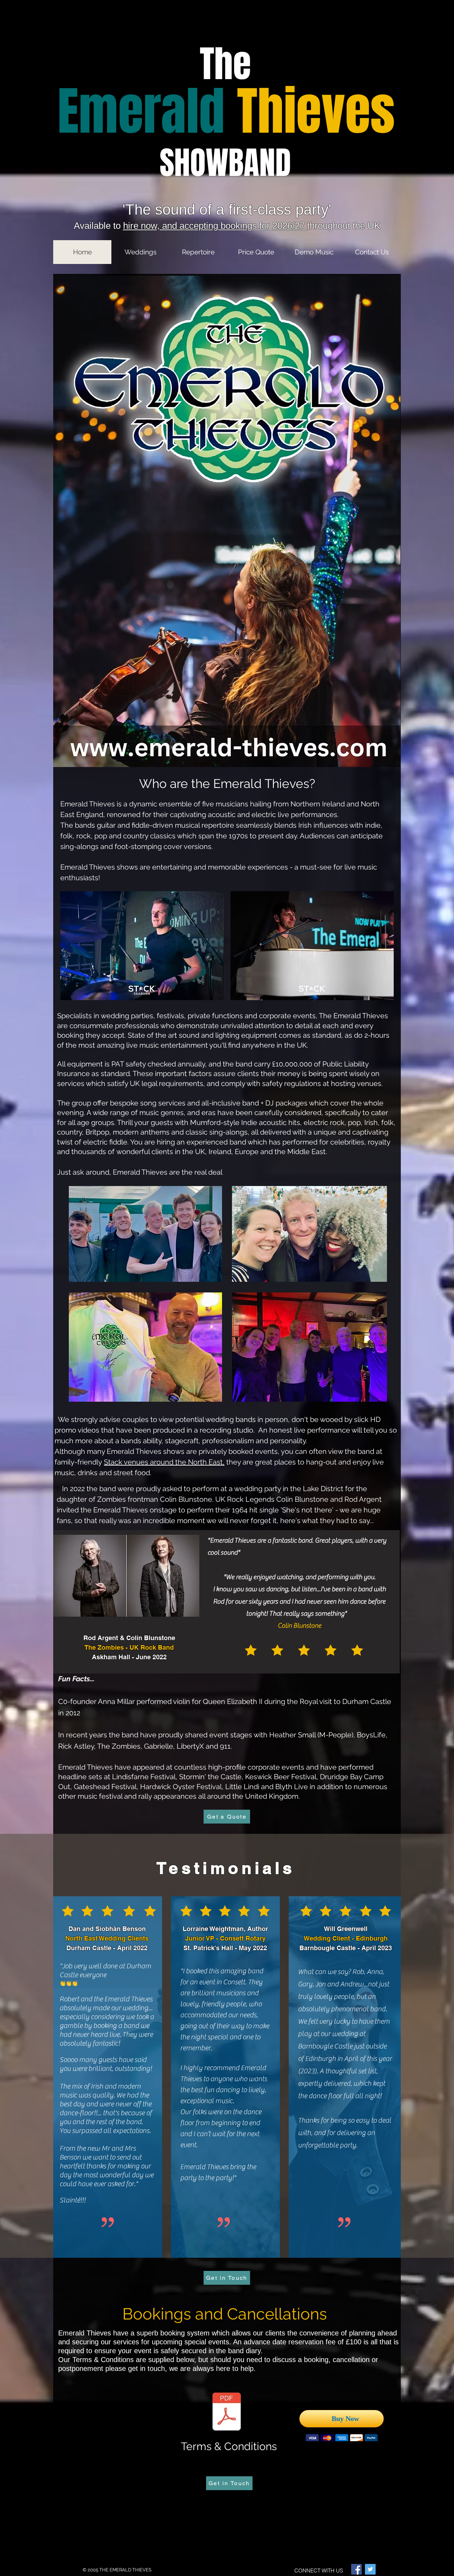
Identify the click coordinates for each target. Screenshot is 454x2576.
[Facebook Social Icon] (356, 2569)
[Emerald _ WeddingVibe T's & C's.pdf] (227, 2412)
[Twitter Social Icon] (370, 2569)
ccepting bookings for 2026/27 (246, 226)
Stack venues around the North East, (164, 1462)
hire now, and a (154, 226)
